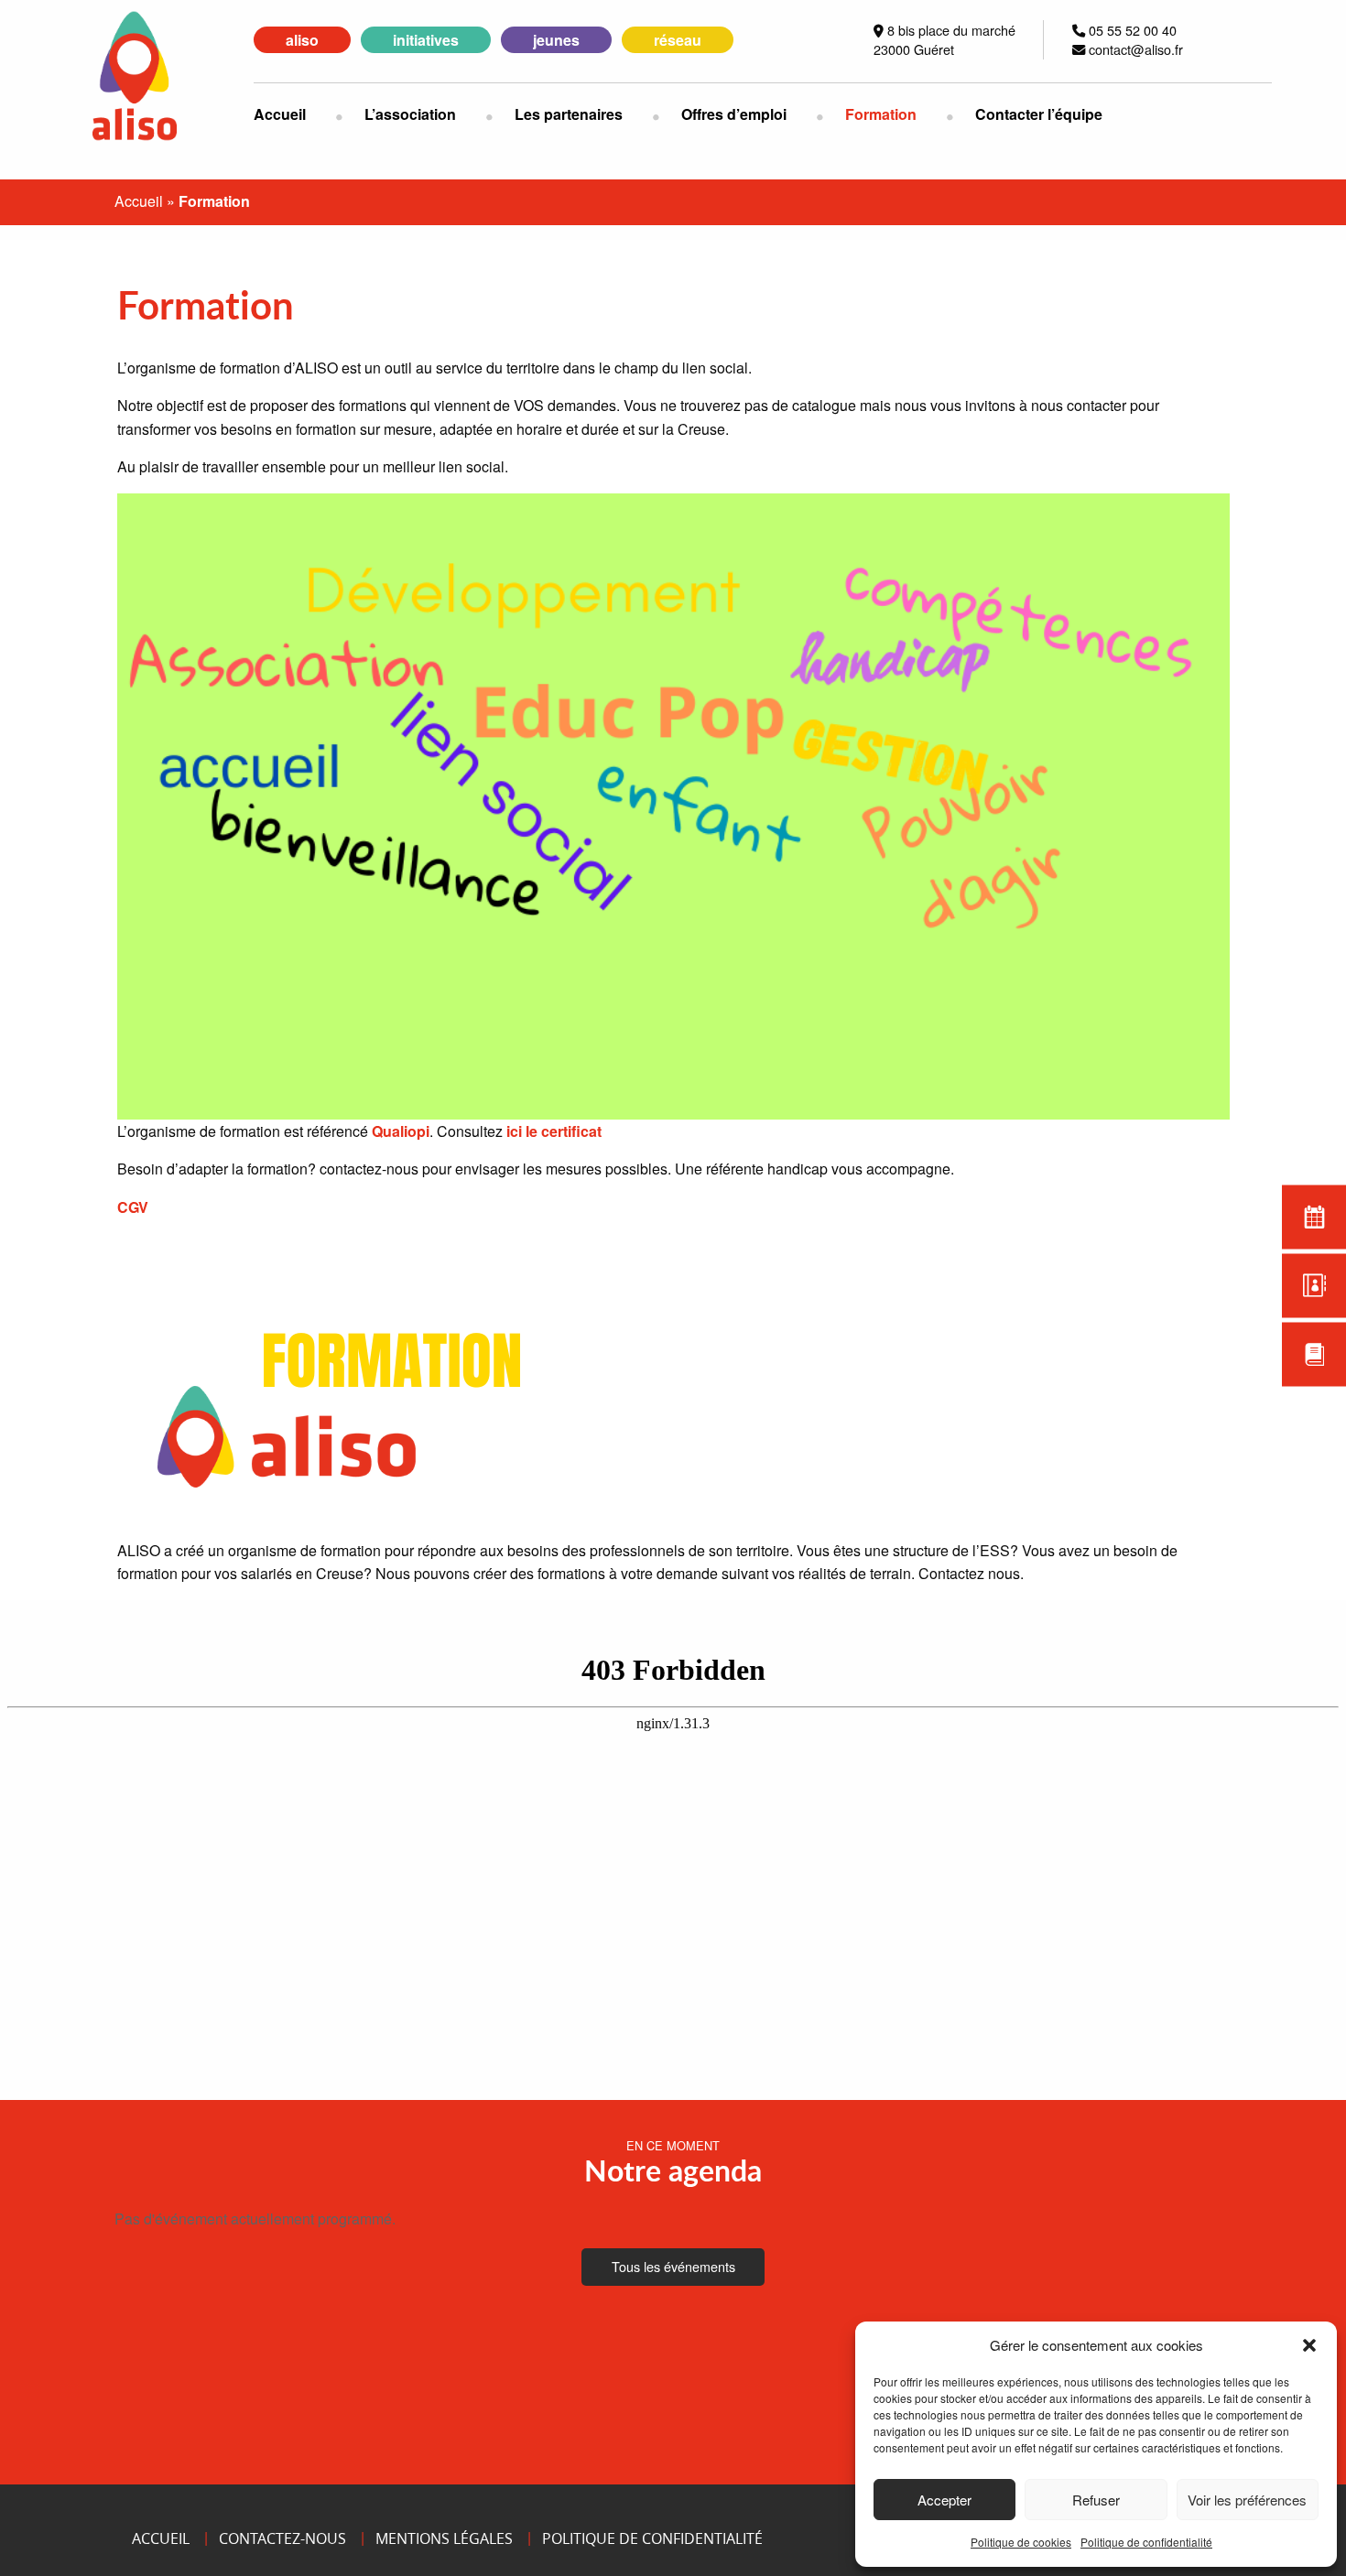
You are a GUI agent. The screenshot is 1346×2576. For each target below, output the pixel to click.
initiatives (426, 40)
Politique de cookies (1021, 2542)
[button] (1309, 2345)
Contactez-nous (282, 2538)
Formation (881, 114)
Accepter (944, 2500)
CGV (133, 1207)
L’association (410, 114)
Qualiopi (401, 1131)
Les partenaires (569, 114)
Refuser (1096, 2500)
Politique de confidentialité (1146, 2542)
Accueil (280, 114)
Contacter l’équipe (1039, 114)
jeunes (556, 40)
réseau (678, 40)
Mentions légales (444, 2538)
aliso (302, 40)
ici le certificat (554, 1131)
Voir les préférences (1247, 2500)
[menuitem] (294, 114)
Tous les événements (673, 2266)
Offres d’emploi (734, 114)
